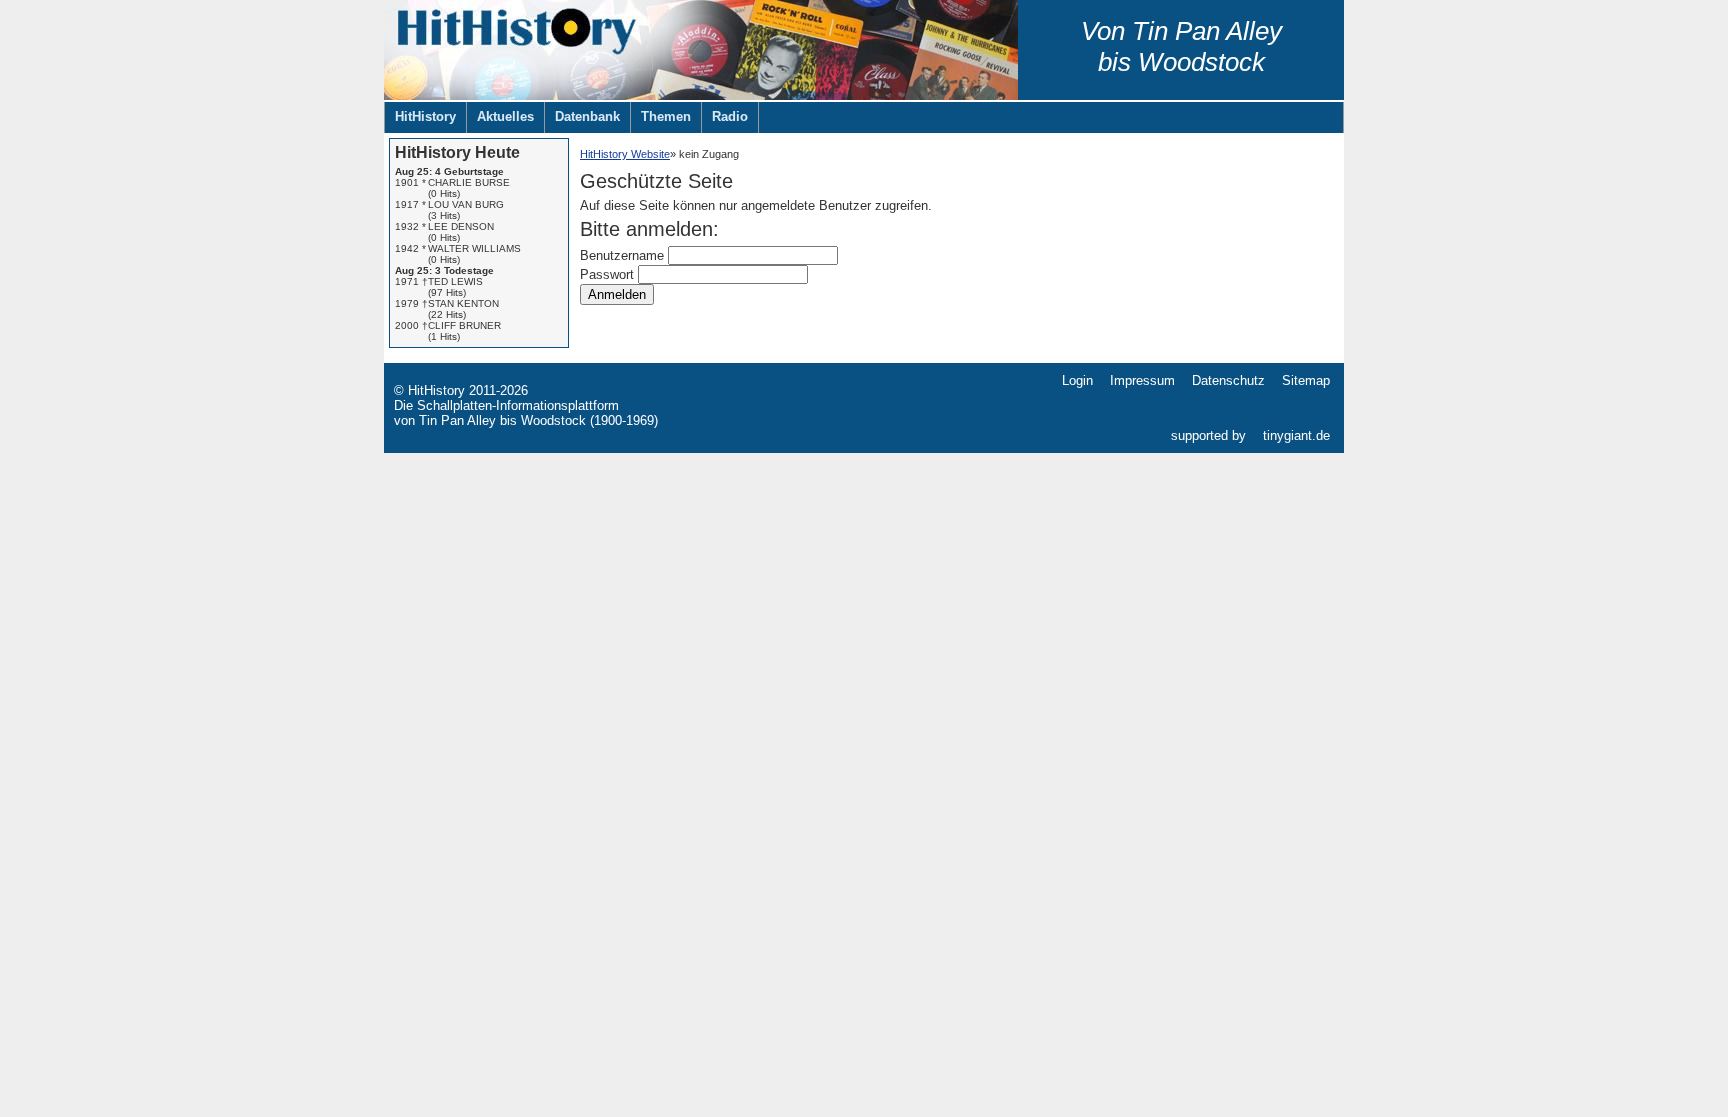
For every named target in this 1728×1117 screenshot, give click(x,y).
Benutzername (622, 255)
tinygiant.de (1296, 435)
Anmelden (617, 294)
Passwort (607, 274)
